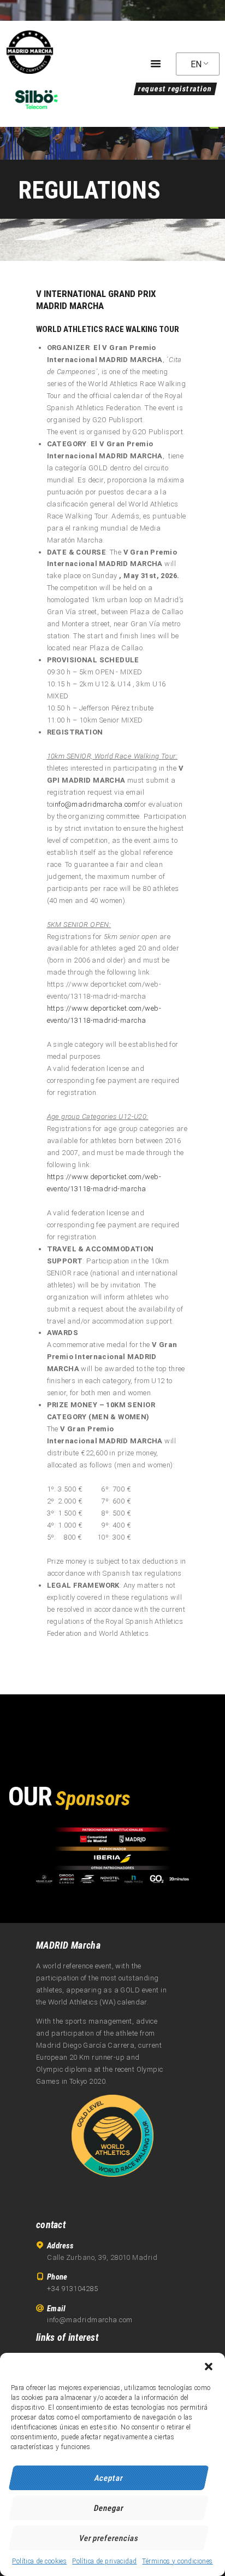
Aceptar (109, 2478)
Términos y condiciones (177, 2561)
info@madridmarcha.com (95, 804)
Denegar (109, 2508)
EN (196, 64)
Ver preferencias (109, 2538)
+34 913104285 (72, 2289)
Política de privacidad (104, 2561)
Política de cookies (39, 2561)
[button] (209, 2367)
